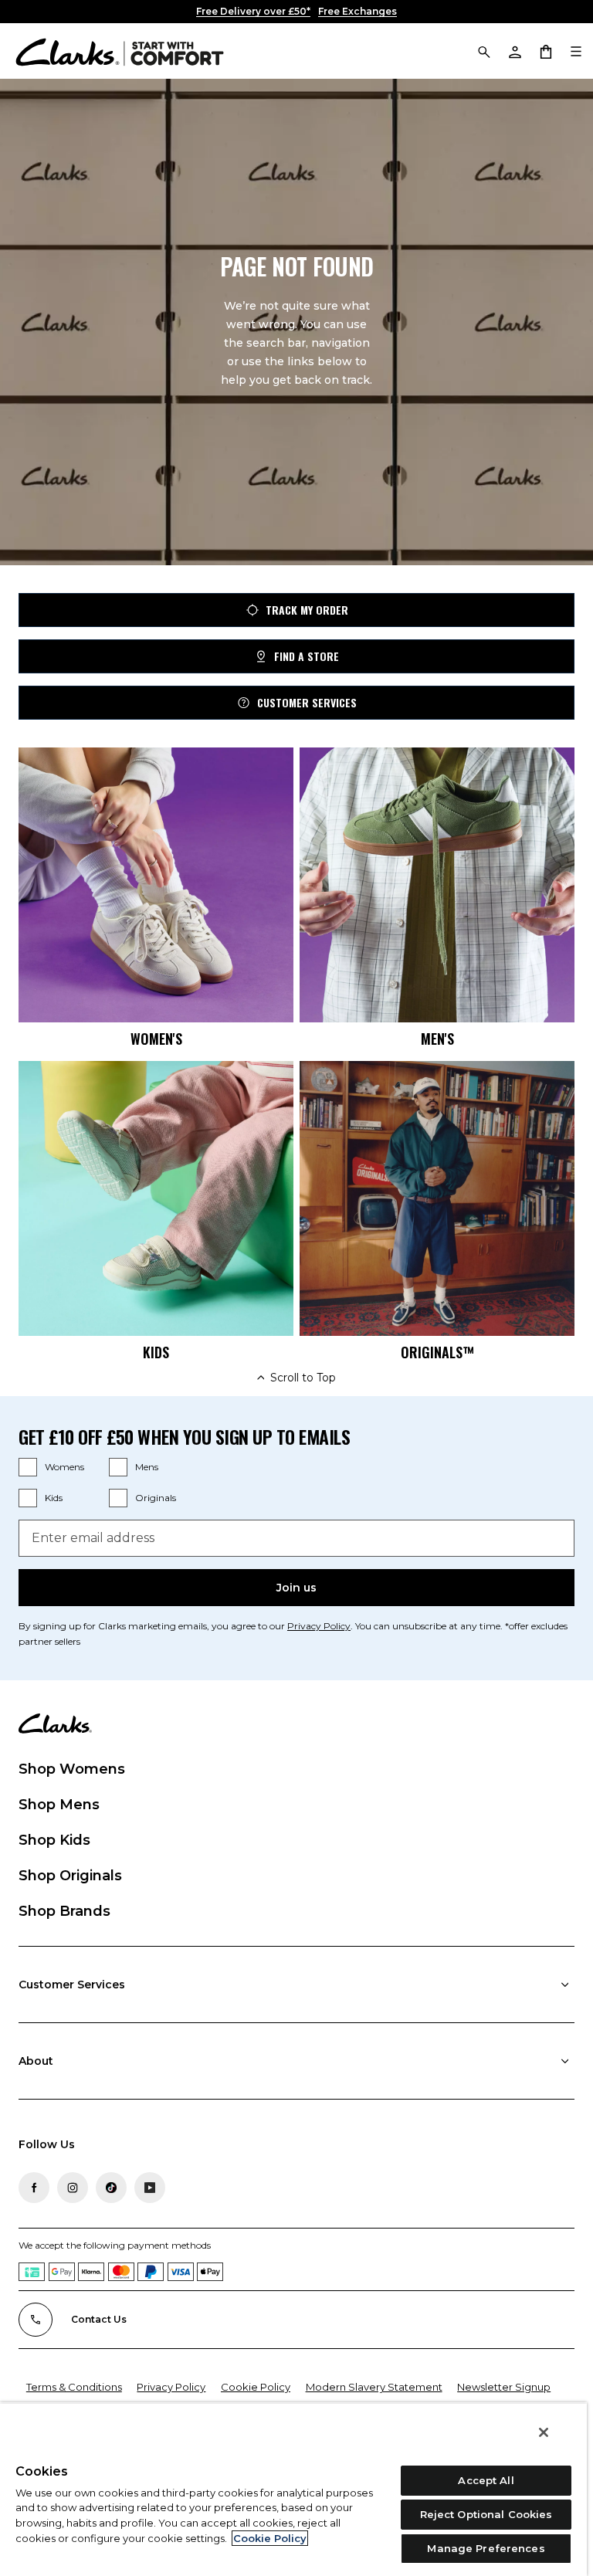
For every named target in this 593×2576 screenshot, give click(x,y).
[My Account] (514, 51)
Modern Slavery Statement (374, 2387)
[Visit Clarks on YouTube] (150, 2188)
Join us (296, 1588)
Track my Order (307, 610)
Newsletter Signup (504, 2387)
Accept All (486, 2480)
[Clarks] (120, 51)
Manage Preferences (486, 2548)
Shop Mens (59, 1805)
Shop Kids (54, 1840)
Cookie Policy (256, 2387)
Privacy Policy (319, 1626)
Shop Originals (70, 1876)
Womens (64, 1467)
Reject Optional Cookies (486, 2514)
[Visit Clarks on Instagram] (73, 2188)
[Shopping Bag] (545, 51)
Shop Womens (72, 1769)
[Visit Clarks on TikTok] (111, 2188)
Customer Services (307, 702)
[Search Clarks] (483, 51)
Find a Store (307, 656)
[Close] (544, 2432)
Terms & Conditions (74, 2387)
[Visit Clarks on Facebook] (34, 2188)
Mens (147, 1467)
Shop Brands (64, 1911)
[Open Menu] (576, 51)
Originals (156, 1498)
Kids (54, 1498)
